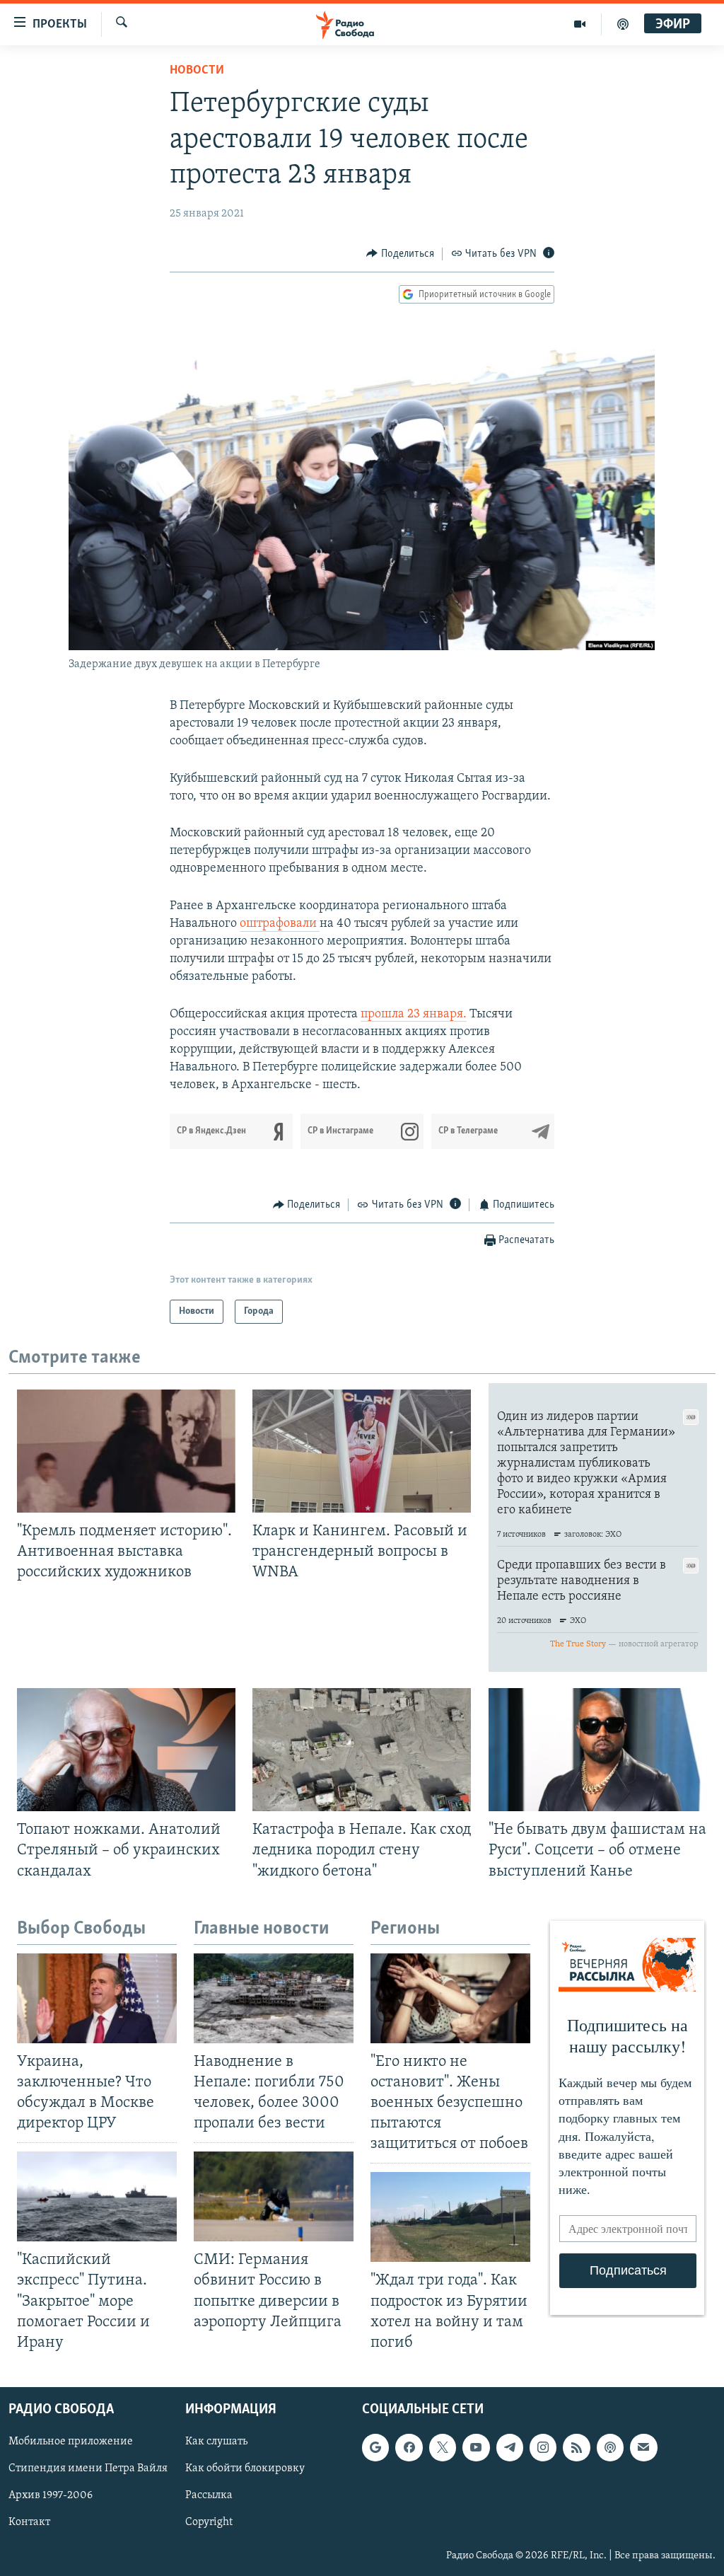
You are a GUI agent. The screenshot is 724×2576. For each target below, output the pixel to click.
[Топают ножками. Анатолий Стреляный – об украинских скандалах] (126, 1750)
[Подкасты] (610, 2447)
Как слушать (216, 2442)
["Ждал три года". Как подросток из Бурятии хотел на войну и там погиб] (450, 2217)
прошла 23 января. (414, 1015)
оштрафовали (280, 924)
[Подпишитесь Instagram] (543, 2447)
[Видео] (580, 24)
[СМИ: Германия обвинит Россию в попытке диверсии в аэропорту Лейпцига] (274, 2196)
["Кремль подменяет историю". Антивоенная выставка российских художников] (126, 1451)
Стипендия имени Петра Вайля (88, 2468)
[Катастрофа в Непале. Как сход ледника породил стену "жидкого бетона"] (362, 1750)
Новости (197, 71)
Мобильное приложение (71, 2442)
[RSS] (576, 2447)
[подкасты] (623, 24)
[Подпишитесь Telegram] (510, 2447)
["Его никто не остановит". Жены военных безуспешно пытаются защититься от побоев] (450, 1998)
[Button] (400, 254)
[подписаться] (643, 2447)
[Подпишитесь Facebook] (409, 2447)
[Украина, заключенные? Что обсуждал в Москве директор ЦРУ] (97, 1998)
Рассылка (209, 2495)
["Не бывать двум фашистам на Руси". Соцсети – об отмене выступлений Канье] (598, 1750)
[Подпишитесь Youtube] (476, 2447)
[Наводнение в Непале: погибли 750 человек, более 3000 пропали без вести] (274, 1998)
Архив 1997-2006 (51, 2495)
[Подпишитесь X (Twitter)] (443, 2447)
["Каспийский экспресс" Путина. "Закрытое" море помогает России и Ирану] (97, 2196)
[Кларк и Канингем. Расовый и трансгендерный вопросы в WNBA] (362, 1451)
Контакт (29, 2522)
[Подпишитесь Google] (375, 2447)
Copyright (209, 2522)
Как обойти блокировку (245, 2468)
